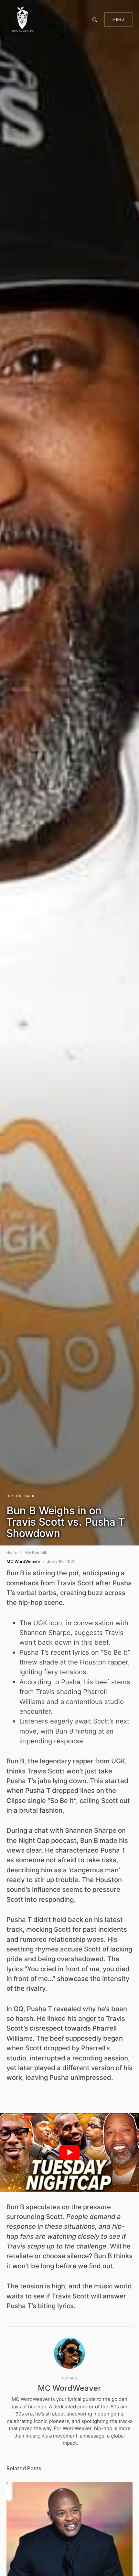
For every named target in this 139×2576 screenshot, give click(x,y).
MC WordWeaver (69, 2388)
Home (11, 1552)
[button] (96, 19)
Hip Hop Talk (21, 1496)
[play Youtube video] (69, 2153)
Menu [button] (118, 19)
